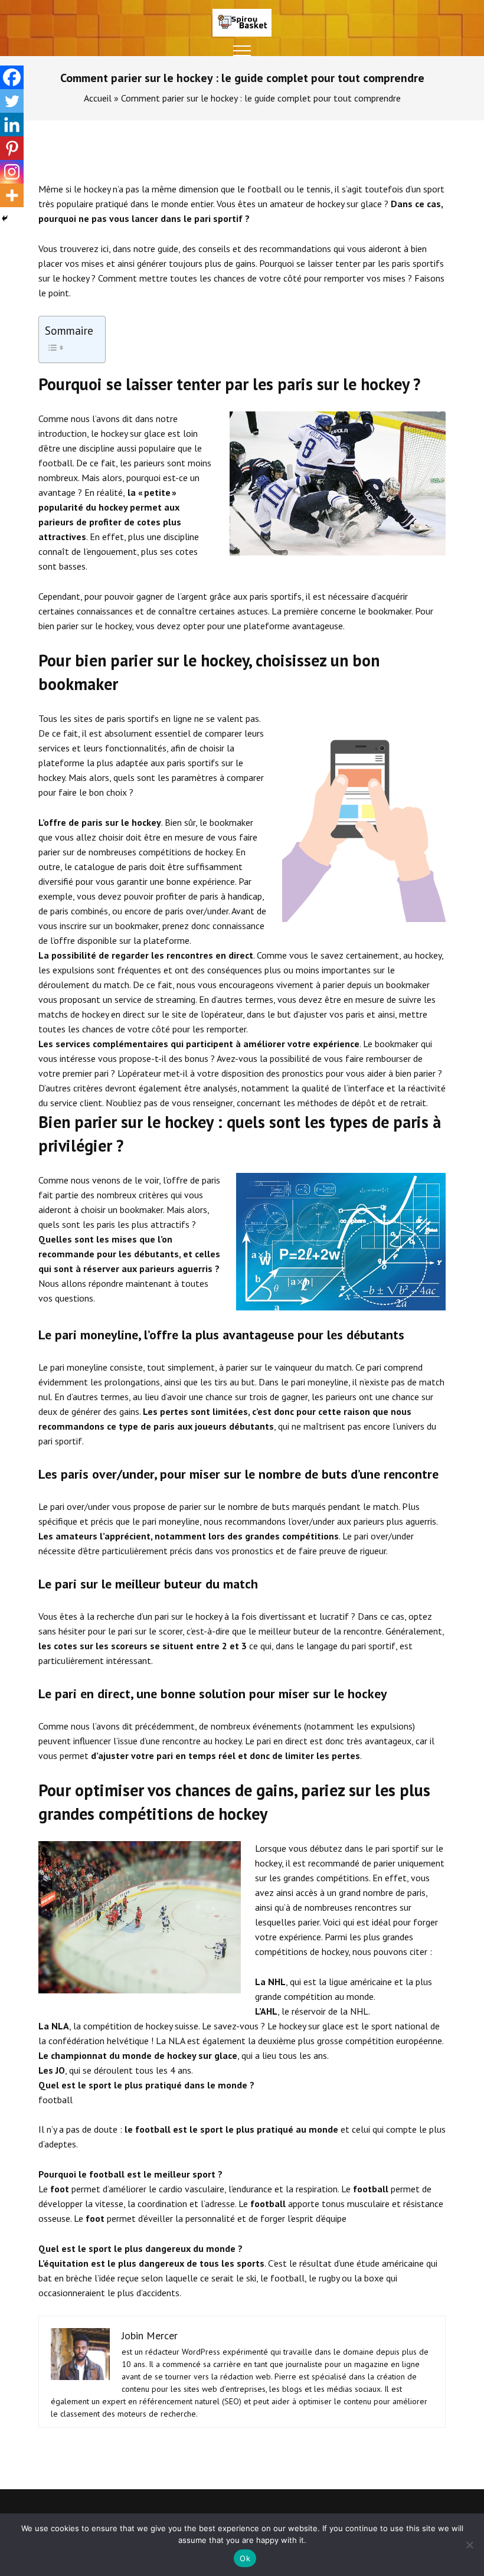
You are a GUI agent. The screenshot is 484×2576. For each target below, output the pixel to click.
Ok (245, 2558)
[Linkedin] (12, 125)
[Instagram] (12, 172)
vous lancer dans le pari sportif (176, 218)
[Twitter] (12, 101)
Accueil (98, 98)
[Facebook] (12, 77)
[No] (469, 2545)
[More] (12, 195)
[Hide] (5, 218)
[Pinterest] (12, 148)
